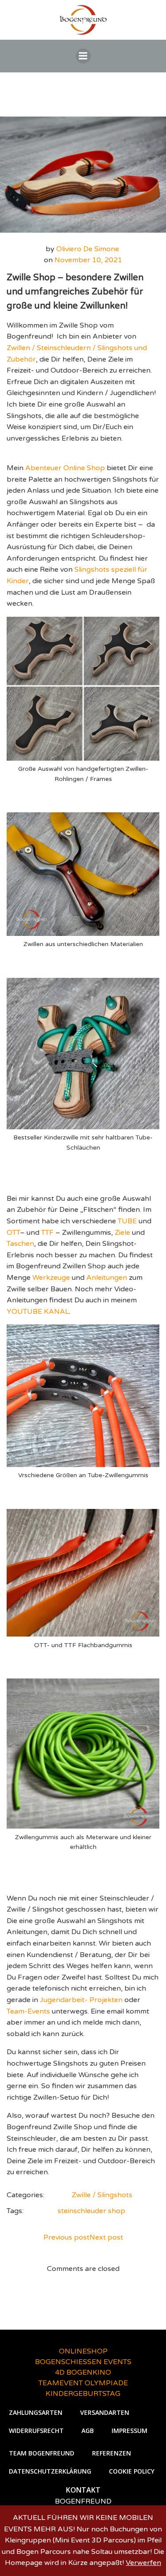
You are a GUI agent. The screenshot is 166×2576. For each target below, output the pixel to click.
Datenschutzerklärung (50, 2471)
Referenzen (112, 2453)
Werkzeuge (51, 1278)
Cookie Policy (132, 2471)
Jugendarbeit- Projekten (81, 2000)
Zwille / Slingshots (102, 2195)
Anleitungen (107, 1278)
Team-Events (28, 2011)
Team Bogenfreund (42, 2453)
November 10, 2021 (88, 260)
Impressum (129, 2431)
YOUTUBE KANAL (38, 1312)
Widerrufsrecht (36, 2431)
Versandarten (105, 2412)
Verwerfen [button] (143, 2563)
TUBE (127, 1221)
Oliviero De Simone (88, 249)
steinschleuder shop (91, 2211)
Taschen (20, 1244)
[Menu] (83, 56)
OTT (13, 1233)
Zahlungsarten (36, 2412)
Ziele (122, 1233)
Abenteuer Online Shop (65, 468)
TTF (47, 1233)
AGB (88, 2431)
